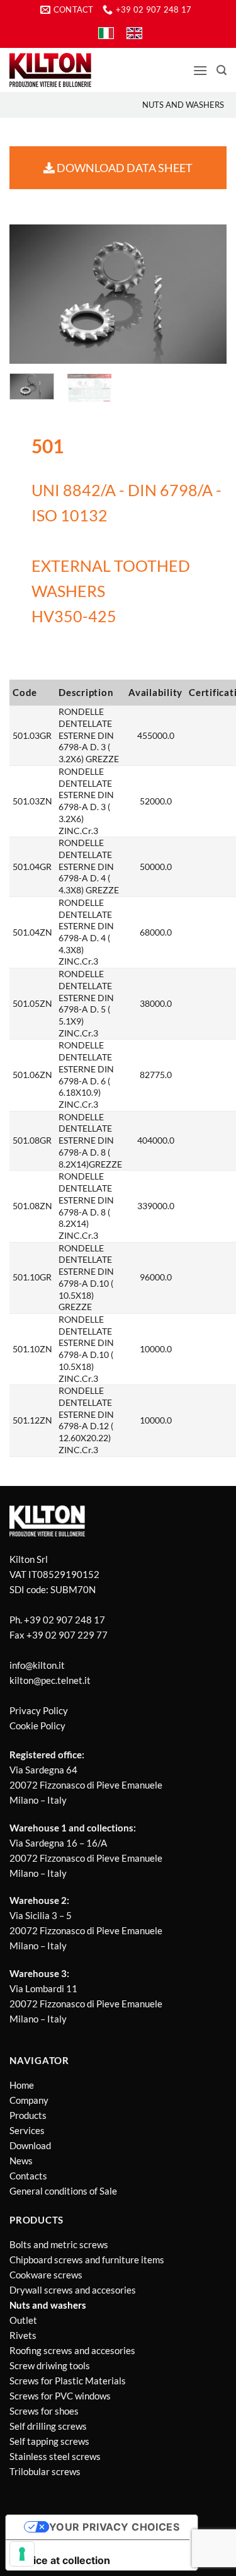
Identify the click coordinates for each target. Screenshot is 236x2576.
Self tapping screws (49, 2441)
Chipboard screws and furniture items (87, 2260)
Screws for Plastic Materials (68, 2381)
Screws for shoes (44, 2411)
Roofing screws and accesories (72, 2350)
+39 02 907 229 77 (67, 1635)
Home (22, 2085)
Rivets (23, 2335)
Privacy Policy (39, 1710)
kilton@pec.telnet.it (50, 1680)
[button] (200, 70)
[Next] (206, 294)
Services (27, 2130)
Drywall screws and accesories (73, 2290)
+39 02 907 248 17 (65, 1620)
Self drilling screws (48, 2426)
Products (28, 2115)
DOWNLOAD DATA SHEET (124, 168)
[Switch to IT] (106, 33)
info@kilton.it (37, 1665)
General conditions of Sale (63, 2191)
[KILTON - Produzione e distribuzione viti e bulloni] (50, 70)
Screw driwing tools (50, 2365)
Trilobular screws (45, 2471)
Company (29, 2100)
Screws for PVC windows (60, 2396)
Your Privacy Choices (115, 2527)
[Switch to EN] (134, 33)
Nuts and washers (183, 105)
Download (30, 2145)
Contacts (28, 2176)
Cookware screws (46, 2275)
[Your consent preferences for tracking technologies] (22, 2554)
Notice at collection (63, 2560)
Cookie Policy (37, 1726)
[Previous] (30, 294)
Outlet (23, 2320)
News (21, 2161)
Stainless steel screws (55, 2456)
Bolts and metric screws (59, 2244)
